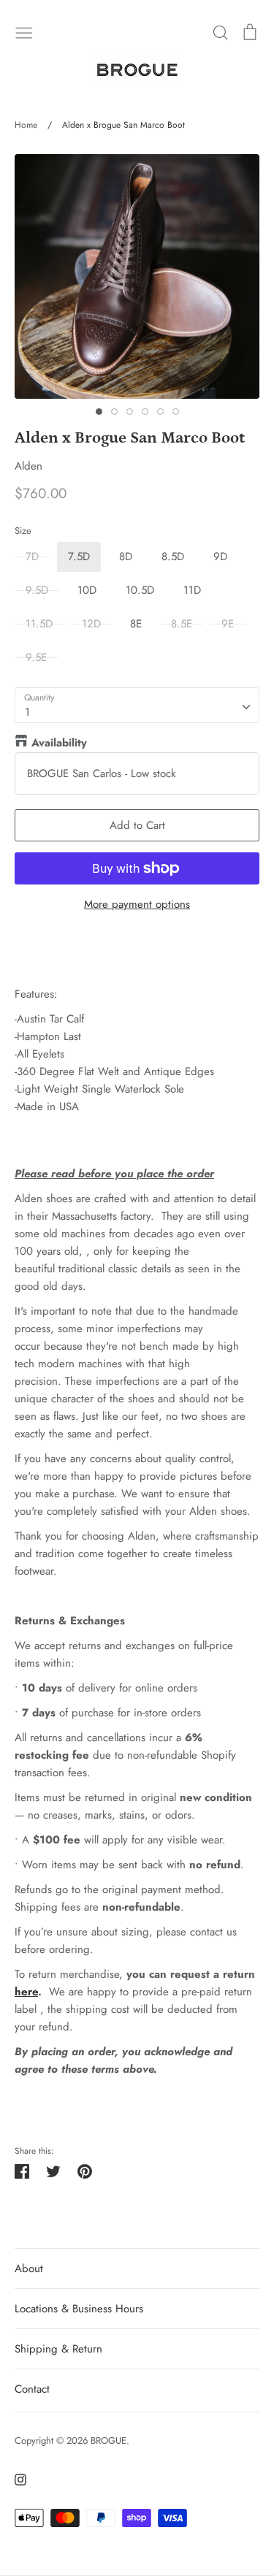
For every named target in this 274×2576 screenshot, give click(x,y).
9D (220, 557)
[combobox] (137, 706)
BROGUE (109, 2441)
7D (32, 557)
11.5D (39, 624)
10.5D (140, 590)
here (26, 1992)
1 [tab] (99, 412)
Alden (28, 466)
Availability (59, 743)
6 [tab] (176, 412)
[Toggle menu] (24, 31)
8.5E (182, 624)
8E (136, 624)
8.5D (173, 557)
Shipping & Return (58, 2349)
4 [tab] (145, 412)
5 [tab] (160, 412)
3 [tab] (130, 412)
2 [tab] (114, 412)
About (29, 2269)
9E (228, 624)
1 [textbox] (27, 712)
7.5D (79, 557)
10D (87, 590)
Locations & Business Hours (79, 2309)
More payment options (137, 904)
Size (23, 531)
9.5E (36, 657)
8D (126, 557)
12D (91, 624)
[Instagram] (15, 2478)
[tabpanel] (137, 276)
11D (192, 590)
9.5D (37, 590)
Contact (32, 2389)
